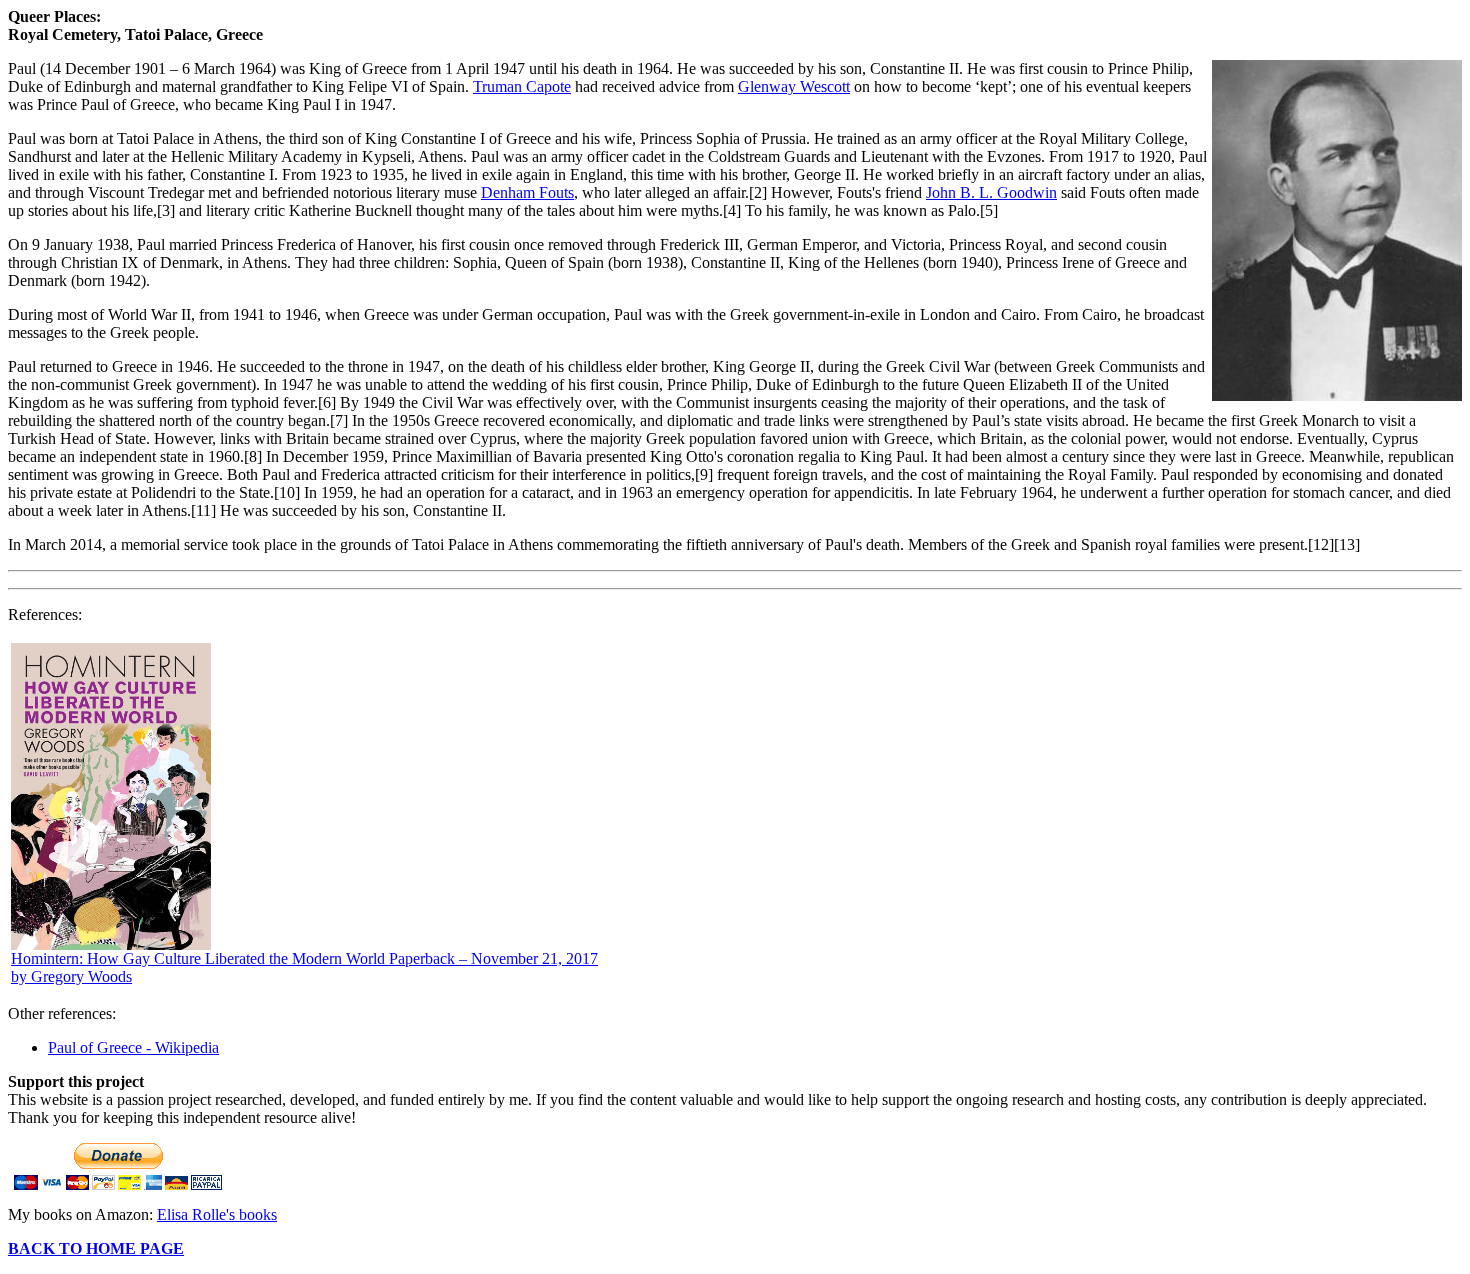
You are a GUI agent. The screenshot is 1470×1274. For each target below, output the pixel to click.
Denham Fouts (527, 192)
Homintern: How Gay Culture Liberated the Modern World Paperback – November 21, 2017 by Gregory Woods (304, 967)
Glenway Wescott (794, 86)
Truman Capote (522, 86)
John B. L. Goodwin (991, 192)
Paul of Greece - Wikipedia (133, 1047)
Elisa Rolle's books (217, 1214)
